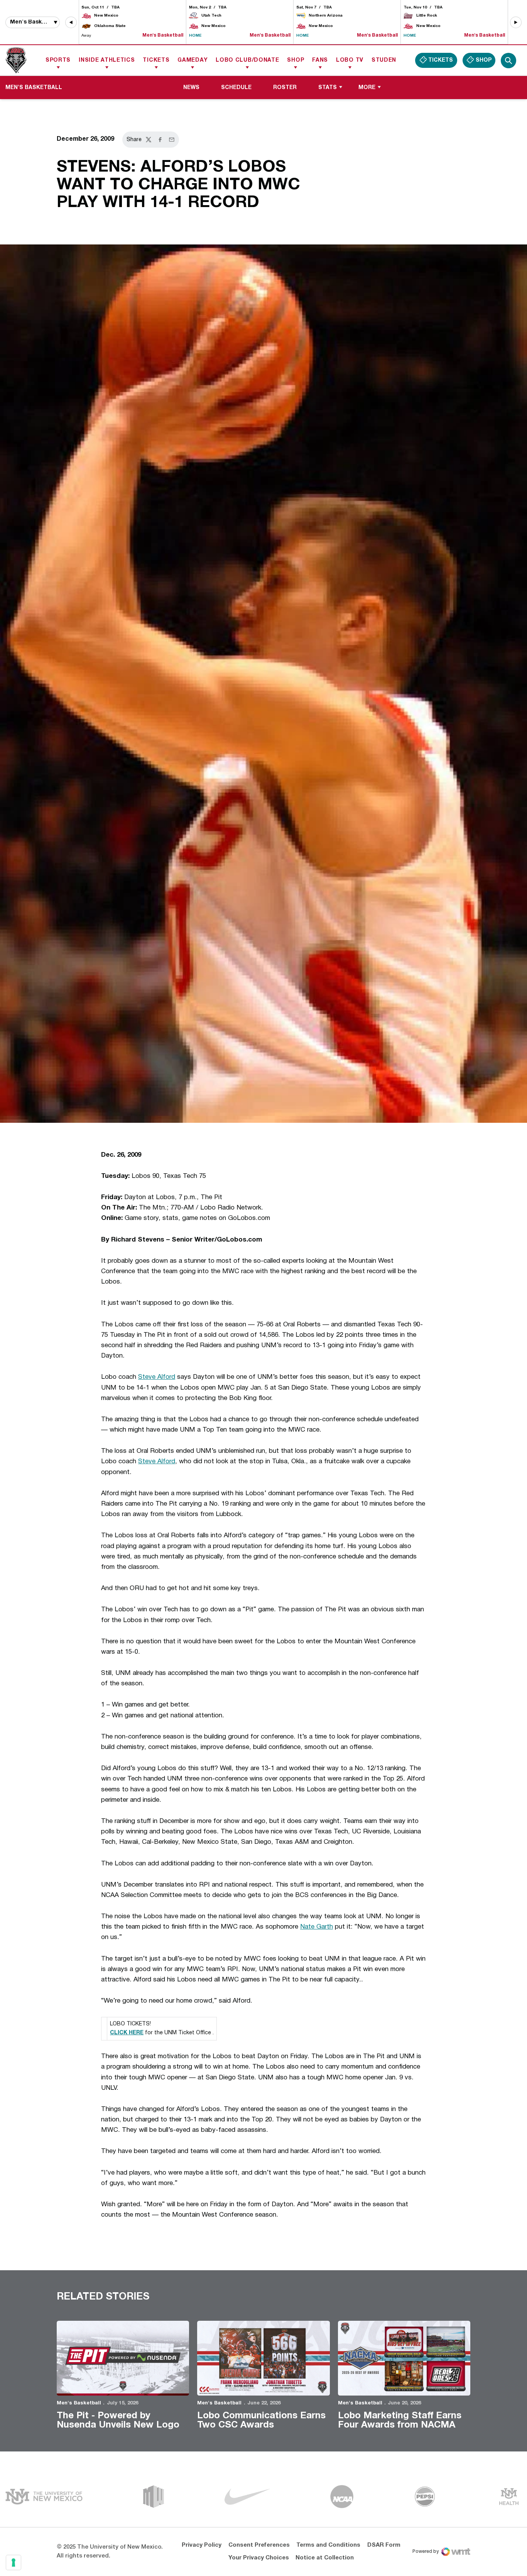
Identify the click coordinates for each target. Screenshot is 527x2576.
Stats (328, 88)
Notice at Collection (325, 2558)
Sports (58, 60)
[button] (71, 22)
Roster (285, 88)
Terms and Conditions (328, 2545)
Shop (296, 60)
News (191, 88)
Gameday (193, 60)
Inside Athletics (107, 60)
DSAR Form (384, 2545)
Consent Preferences (259, 2545)
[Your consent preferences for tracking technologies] (14, 2563)
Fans (320, 60)
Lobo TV (350, 60)
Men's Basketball (79, 2403)
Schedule (236, 88)
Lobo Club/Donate (247, 60)
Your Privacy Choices (259, 2558)
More (367, 88)
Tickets (156, 60)
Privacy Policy (202, 2545)
